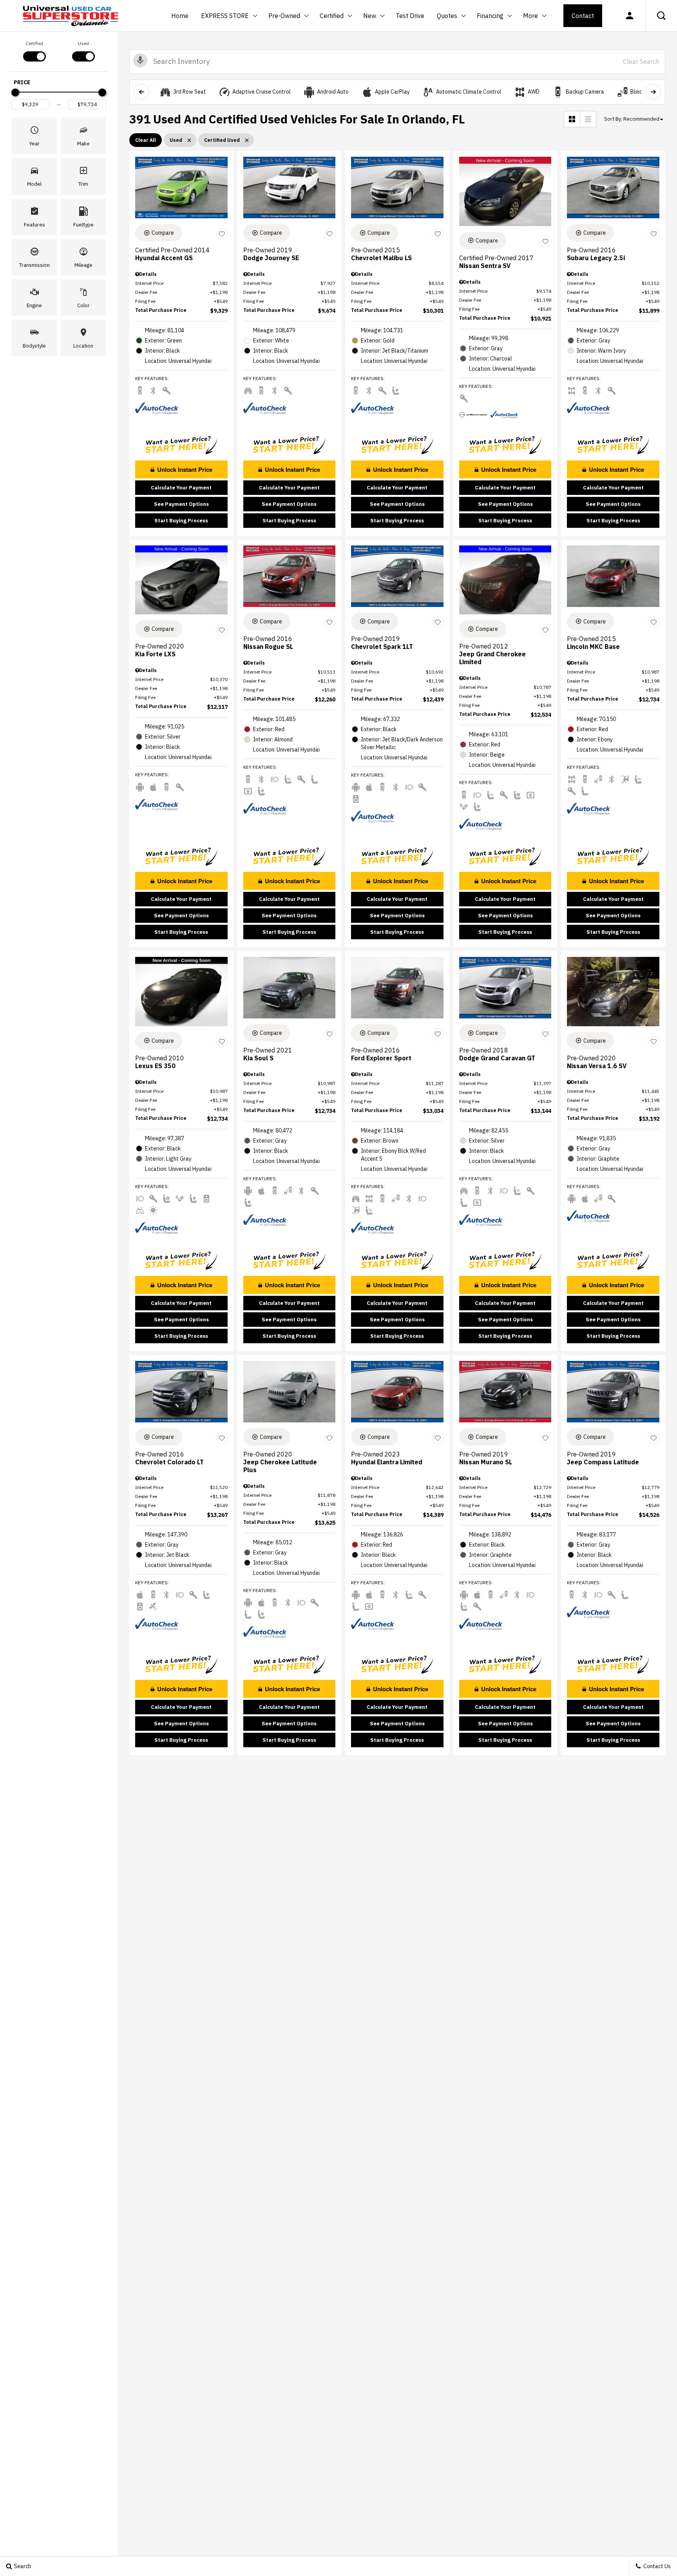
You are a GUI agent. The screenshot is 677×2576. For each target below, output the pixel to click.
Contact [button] (583, 16)
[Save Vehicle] (222, 234)
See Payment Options (181, 504)
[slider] (15, 92)
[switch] (34, 51)
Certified (332, 16)
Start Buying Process (181, 521)
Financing (490, 16)
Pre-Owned (284, 16)
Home (180, 16)
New (370, 17)
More (530, 17)
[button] (661, 16)
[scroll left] (141, 92)
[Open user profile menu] (630, 16)
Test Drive (410, 16)
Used (83, 43)
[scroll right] (653, 92)
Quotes (447, 16)
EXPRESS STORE (225, 16)
